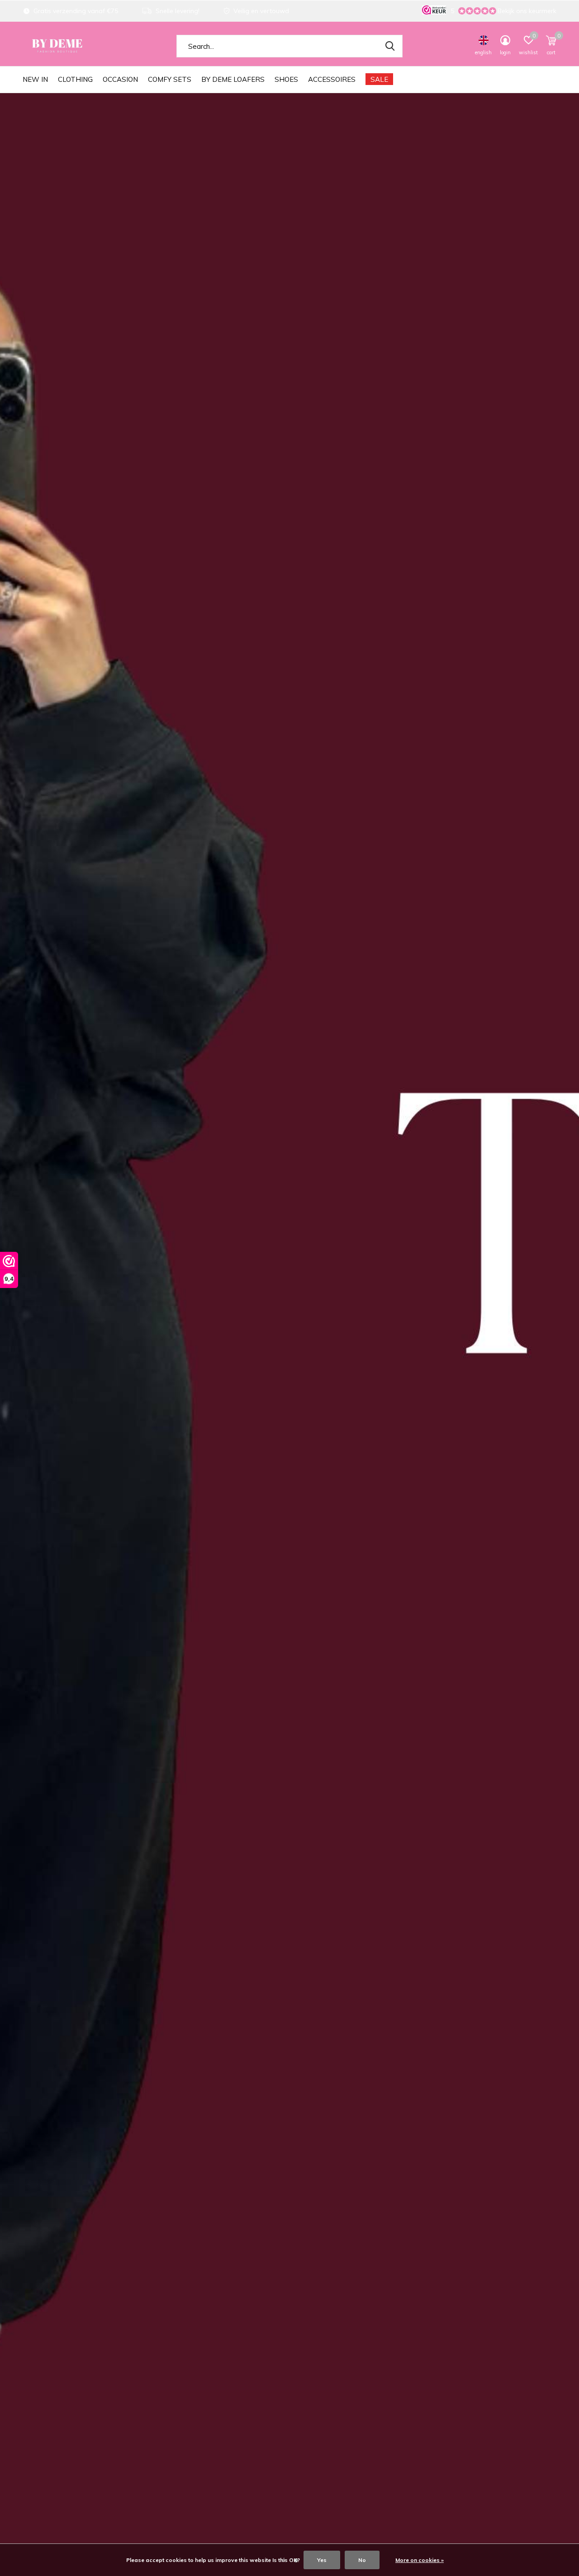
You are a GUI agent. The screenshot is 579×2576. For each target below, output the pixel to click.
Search (390, 46)
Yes (322, 2560)
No (362, 2560)
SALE (379, 79)
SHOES (286, 79)
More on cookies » (420, 2560)
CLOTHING (75, 79)
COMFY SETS (170, 79)
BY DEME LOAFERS (233, 79)
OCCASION (120, 79)
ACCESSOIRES (332, 79)
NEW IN (35, 79)
